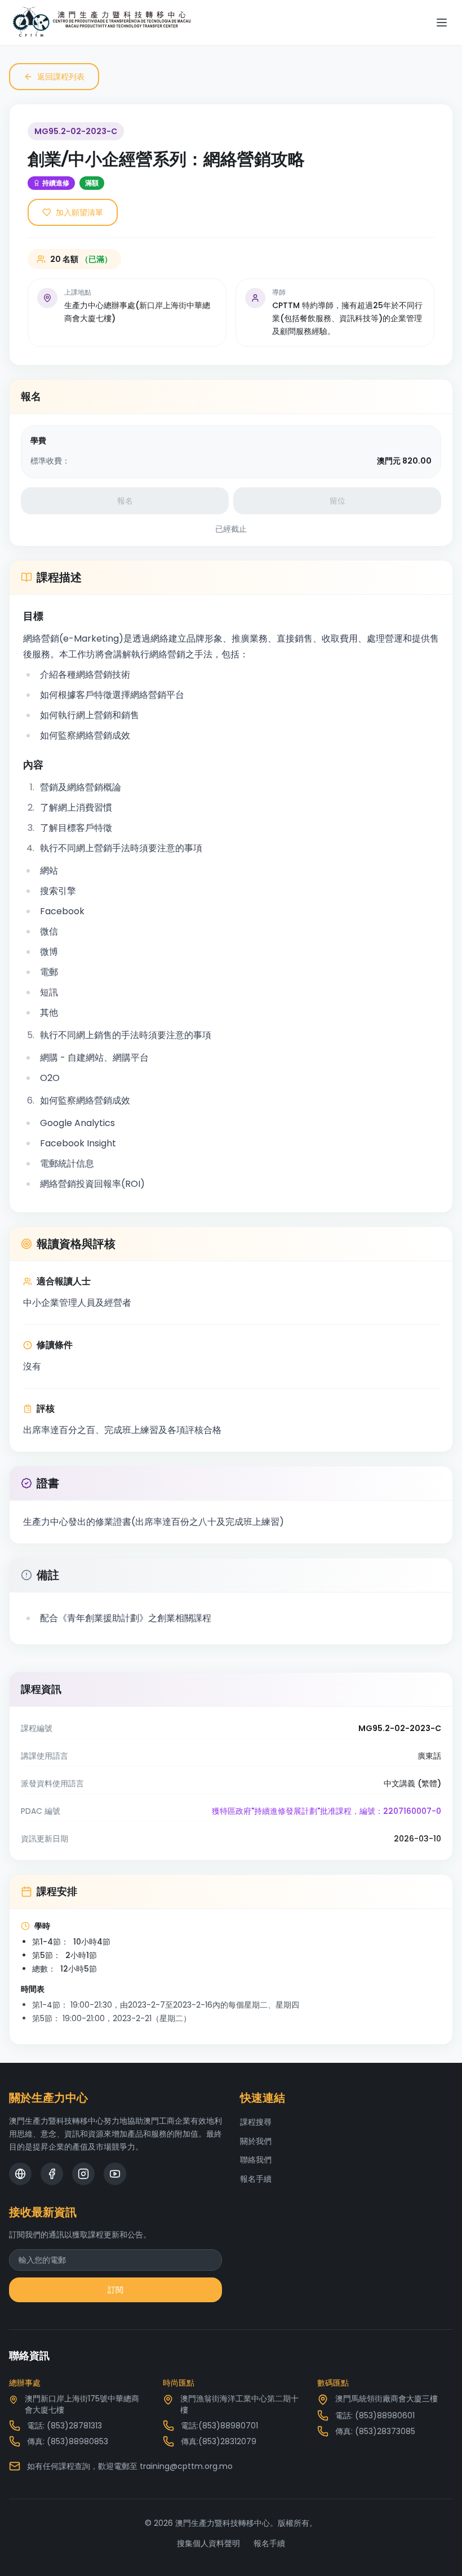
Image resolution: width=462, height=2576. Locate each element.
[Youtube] (115, 2174)
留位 (337, 501)
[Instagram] (83, 2174)
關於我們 (256, 2141)
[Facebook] (52, 2174)
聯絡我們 (256, 2160)
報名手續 (256, 2179)
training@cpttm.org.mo (186, 2466)
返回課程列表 (61, 77)
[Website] (20, 2174)
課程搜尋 (256, 2122)
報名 (125, 501)
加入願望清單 (79, 212)
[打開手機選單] (442, 23)
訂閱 (115, 2290)
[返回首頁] (102, 23)
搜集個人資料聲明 (208, 2543)
